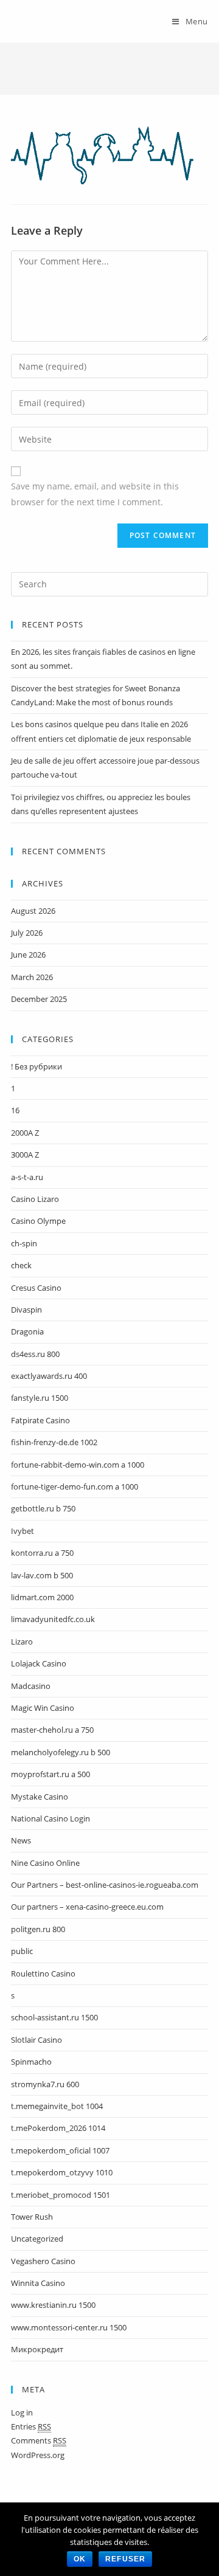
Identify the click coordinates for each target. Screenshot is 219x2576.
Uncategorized (37, 2239)
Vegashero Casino (43, 2261)
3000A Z (25, 1155)
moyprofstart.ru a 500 (50, 1774)
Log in (22, 2412)
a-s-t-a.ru (27, 1177)
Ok (80, 2559)
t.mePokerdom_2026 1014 (58, 2128)
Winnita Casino (38, 2283)
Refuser (125, 2559)
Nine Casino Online (45, 1863)
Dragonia (27, 1331)
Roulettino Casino (43, 1973)
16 (15, 1110)
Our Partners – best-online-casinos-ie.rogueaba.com (105, 1885)
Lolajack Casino (39, 1663)
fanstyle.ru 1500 (40, 1398)
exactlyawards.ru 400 (49, 1376)
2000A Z (25, 1133)
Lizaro (22, 1642)
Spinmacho (31, 2062)
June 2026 (28, 955)
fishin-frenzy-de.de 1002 (54, 1442)
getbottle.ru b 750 (43, 1508)
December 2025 (39, 999)
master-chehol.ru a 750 (52, 1730)
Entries (31, 2426)
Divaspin (26, 1310)
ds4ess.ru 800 (35, 1354)
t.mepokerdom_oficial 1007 (60, 2150)
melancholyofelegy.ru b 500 (61, 1752)
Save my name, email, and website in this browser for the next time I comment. (95, 494)
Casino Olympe (38, 1221)
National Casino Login (50, 1818)
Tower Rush (32, 2217)
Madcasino (31, 1686)
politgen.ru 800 (38, 1929)
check (21, 1265)
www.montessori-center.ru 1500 (69, 2327)
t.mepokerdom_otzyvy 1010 (62, 2172)
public (22, 1951)
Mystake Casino (40, 1797)
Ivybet (23, 1531)
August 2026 (33, 911)
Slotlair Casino (36, 2040)
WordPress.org (38, 2455)
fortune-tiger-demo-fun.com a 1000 (75, 1487)
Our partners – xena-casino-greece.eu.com (87, 1907)
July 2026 (27, 933)
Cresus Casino (36, 1288)
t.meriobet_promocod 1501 (61, 2195)
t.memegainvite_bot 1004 (57, 2106)
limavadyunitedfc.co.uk (53, 1619)
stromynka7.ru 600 (45, 2084)
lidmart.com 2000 (42, 1597)
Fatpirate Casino (40, 1420)
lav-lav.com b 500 (42, 1575)
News (21, 1840)
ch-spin (24, 1243)
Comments (39, 2440)
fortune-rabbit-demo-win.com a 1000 (78, 1465)
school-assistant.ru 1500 (54, 2017)
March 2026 (32, 977)
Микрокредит (37, 2349)
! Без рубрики (36, 1066)
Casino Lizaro (35, 1199)
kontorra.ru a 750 (42, 1553)
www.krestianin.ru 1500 (53, 2305)
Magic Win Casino (43, 1708)
